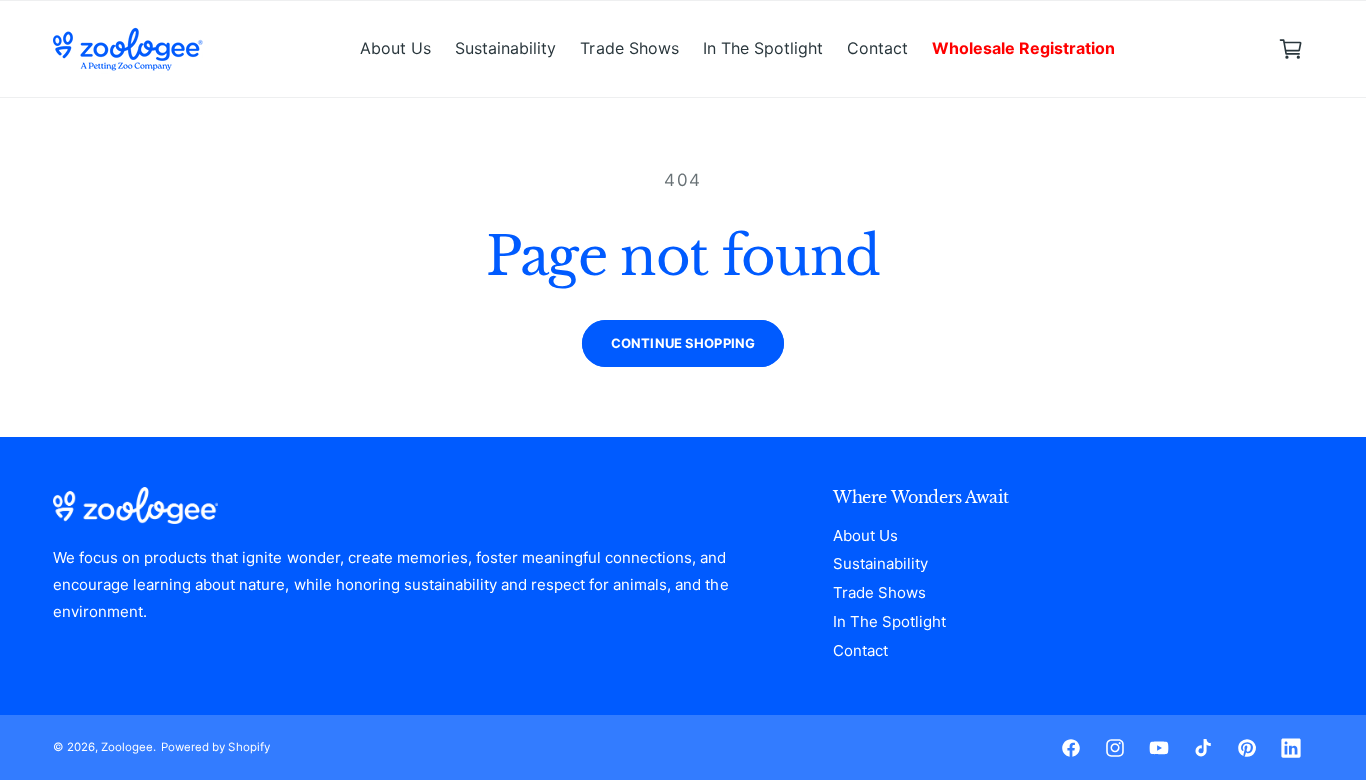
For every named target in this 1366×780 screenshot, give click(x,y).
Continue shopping (683, 343)
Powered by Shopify (215, 747)
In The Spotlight (889, 621)
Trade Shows (879, 592)
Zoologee (127, 747)
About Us (865, 535)
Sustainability (880, 563)
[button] (1291, 49)
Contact (860, 650)
